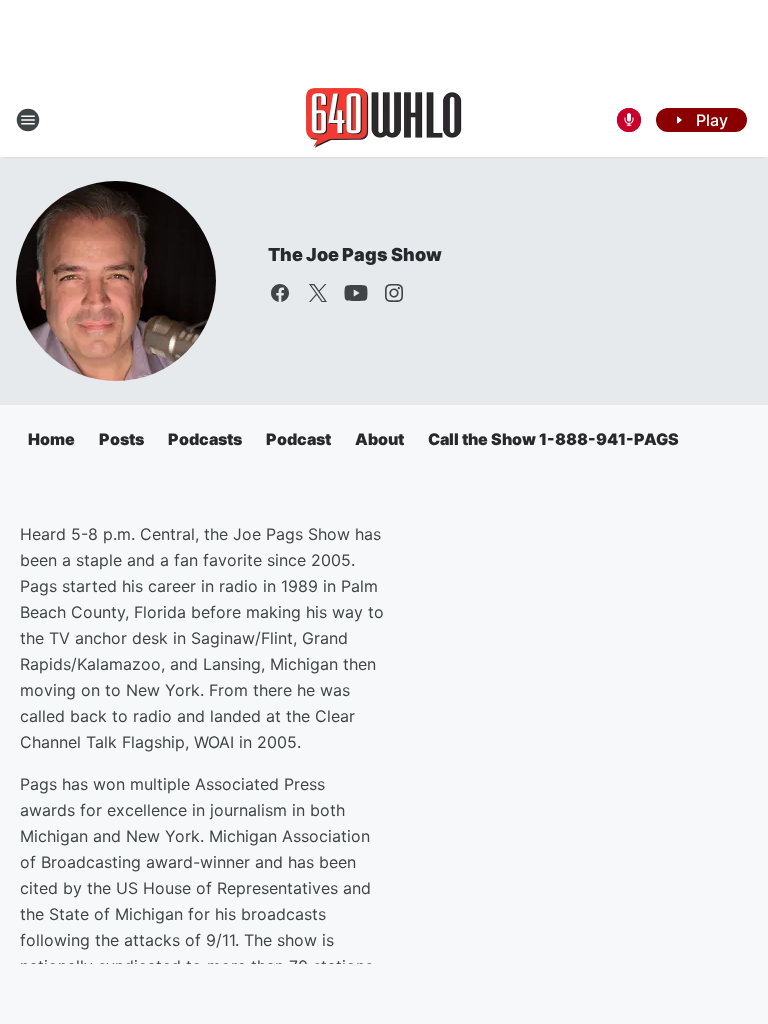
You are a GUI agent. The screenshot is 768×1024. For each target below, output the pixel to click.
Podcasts (205, 439)
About (379, 439)
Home (51, 439)
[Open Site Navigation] (28, 120)
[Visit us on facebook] (280, 293)
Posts (121, 439)
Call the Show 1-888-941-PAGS (553, 439)
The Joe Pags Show (355, 254)
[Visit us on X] (318, 293)
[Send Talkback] (629, 120)
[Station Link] (384, 120)
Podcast (298, 439)
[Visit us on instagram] (394, 293)
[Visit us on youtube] (356, 293)
